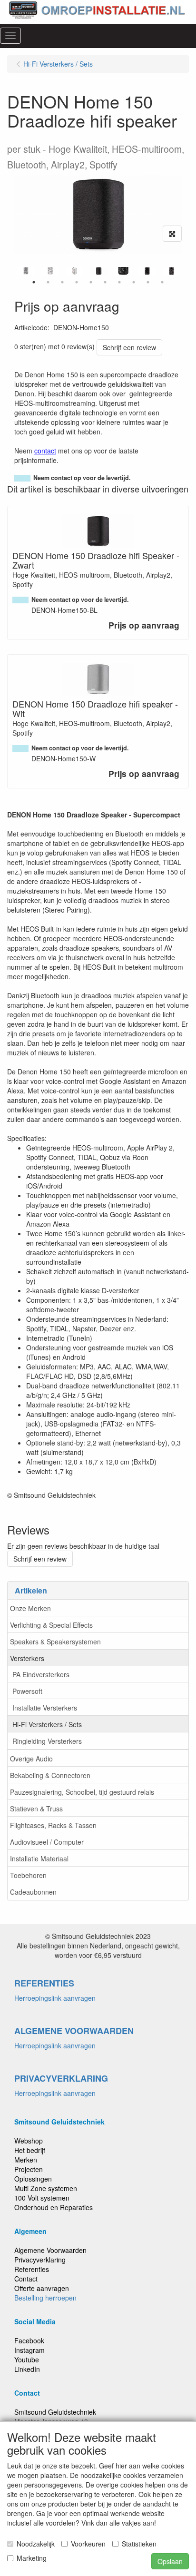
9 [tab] (148, 282)
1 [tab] (34, 282)
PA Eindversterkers (41, 1674)
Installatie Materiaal (39, 1858)
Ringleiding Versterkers (47, 1741)
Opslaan (170, 2561)
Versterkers (27, 1658)
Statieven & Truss (36, 1809)
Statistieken (139, 2544)
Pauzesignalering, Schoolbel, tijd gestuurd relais (82, 1792)
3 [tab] (62, 282)
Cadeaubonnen (33, 1892)
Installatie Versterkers (45, 1708)
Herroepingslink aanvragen (55, 1998)
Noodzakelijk (36, 2544)
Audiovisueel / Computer (47, 1842)
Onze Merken (30, 1608)
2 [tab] (48, 282)
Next (184, 271)
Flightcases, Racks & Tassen (53, 1825)
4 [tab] (77, 282)
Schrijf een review (129, 347)
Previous (12, 271)
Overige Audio (31, 1759)
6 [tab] (105, 282)
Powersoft (27, 1691)
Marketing (32, 2558)
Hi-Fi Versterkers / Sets (47, 1724)
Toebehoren (28, 1875)
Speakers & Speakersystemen (55, 1642)
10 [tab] (162, 282)
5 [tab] (91, 282)
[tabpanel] (99, 271)
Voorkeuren (88, 2544)
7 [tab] (119, 282)
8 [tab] (134, 282)
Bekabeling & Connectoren (50, 1775)
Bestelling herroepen (45, 2298)
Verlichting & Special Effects (51, 1625)
